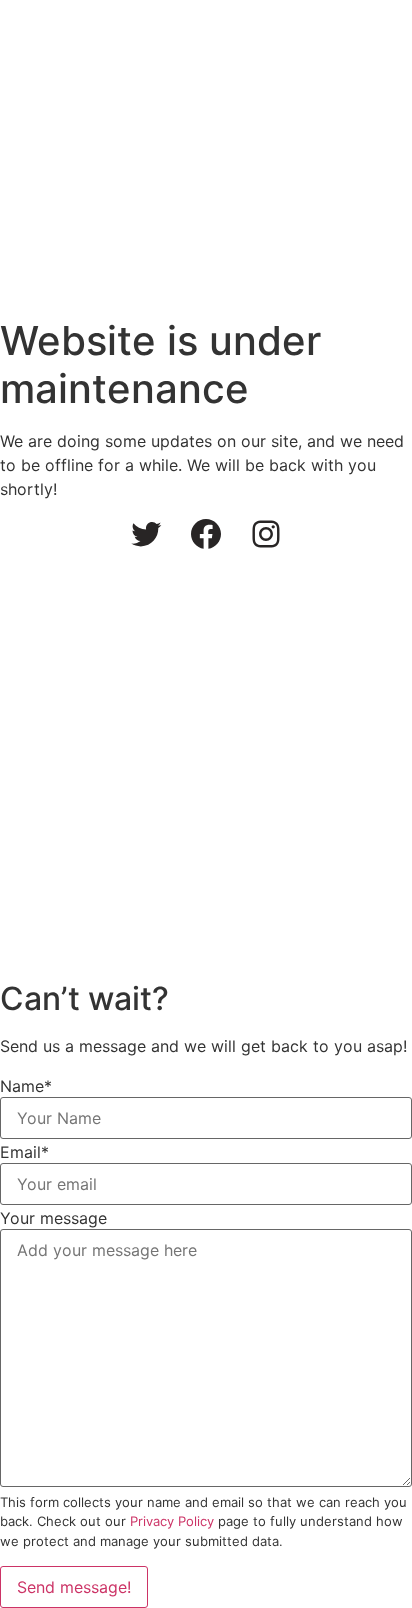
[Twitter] (146, 534)
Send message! (74, 1587)
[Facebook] (206, 534)
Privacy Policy (172, 1521)
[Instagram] (266, 534)
